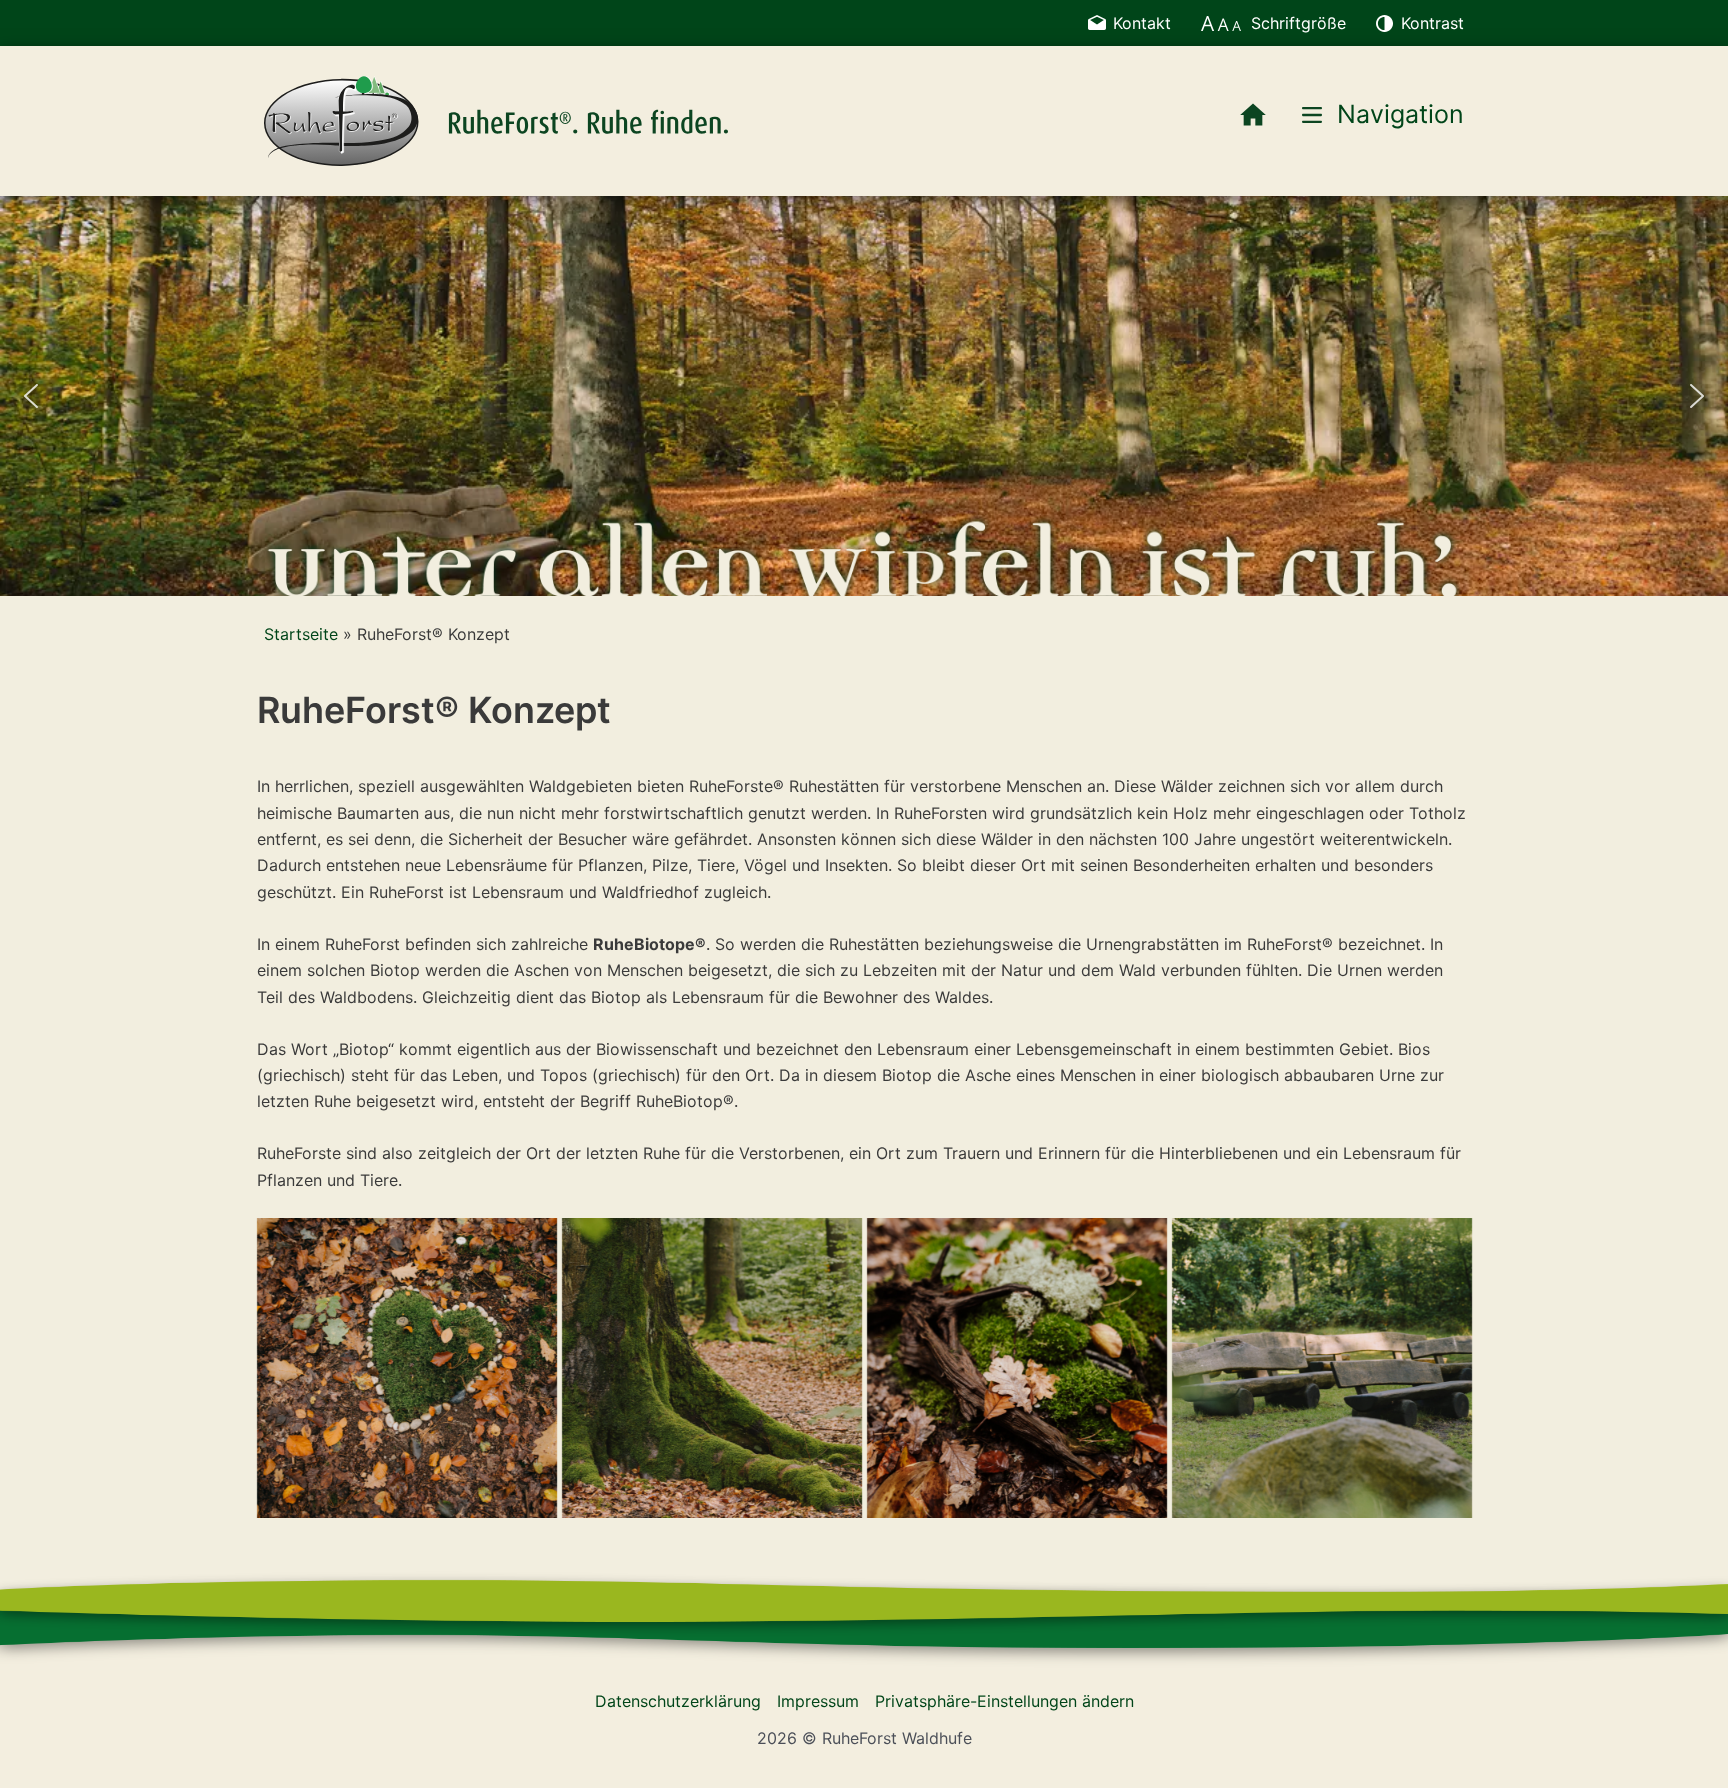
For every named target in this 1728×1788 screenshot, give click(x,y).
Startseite (301, 634)
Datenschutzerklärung (678, 1701)
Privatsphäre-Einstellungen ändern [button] (1004, 1701)
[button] (31, 396)
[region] (864, 396)
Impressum (818, 1701)
